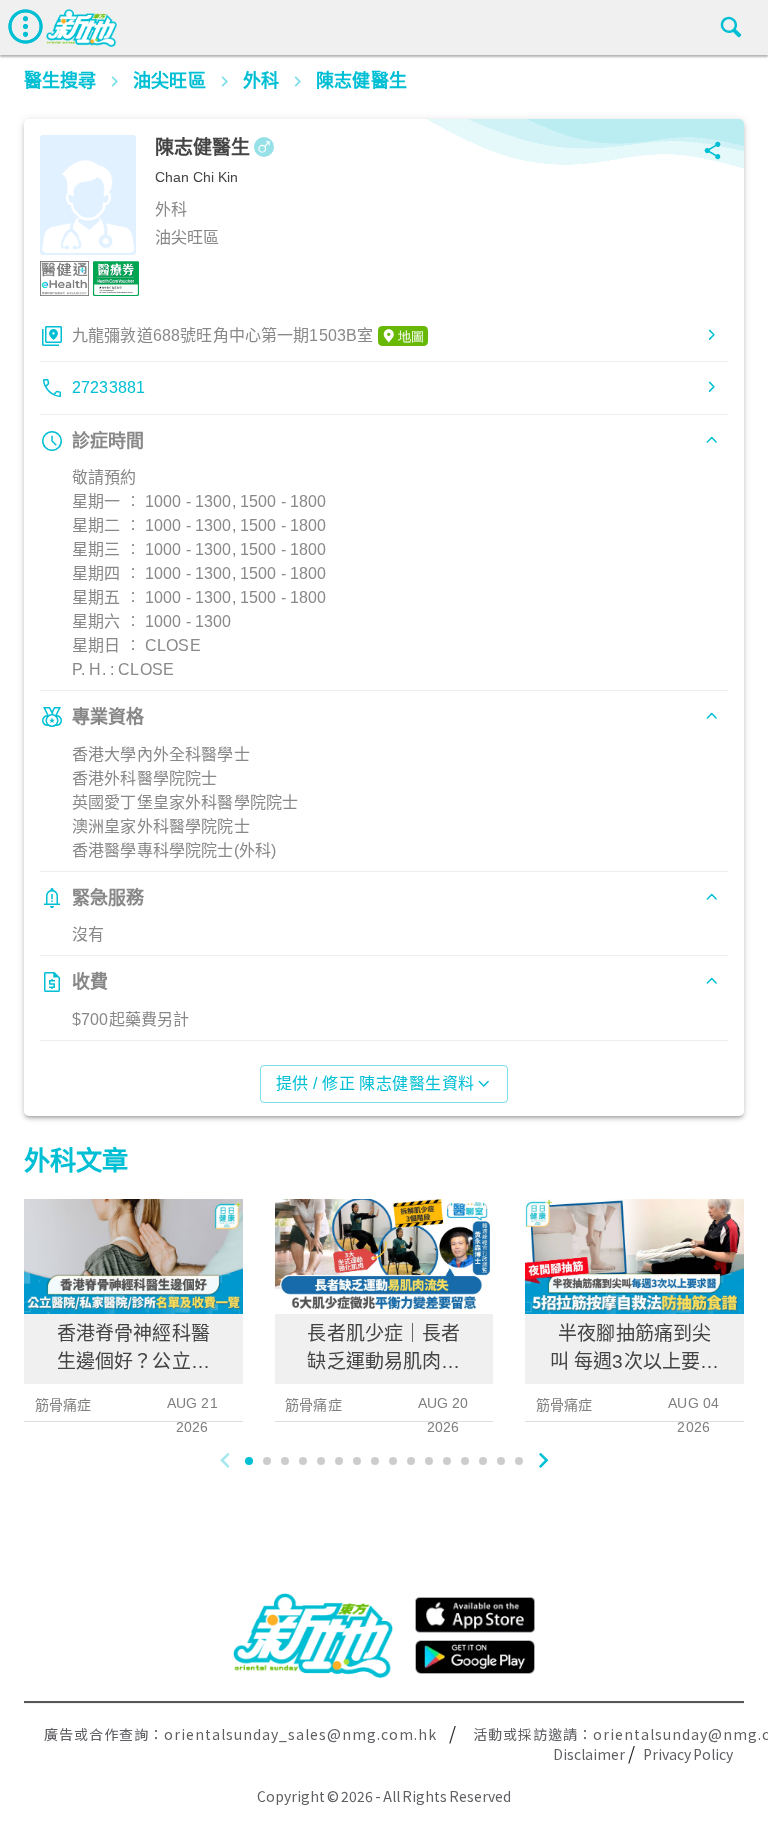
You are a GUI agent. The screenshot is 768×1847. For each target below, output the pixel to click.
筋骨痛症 (63, 1405)
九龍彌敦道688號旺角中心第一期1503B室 (222, 335)
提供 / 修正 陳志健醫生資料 (375, 1083)
